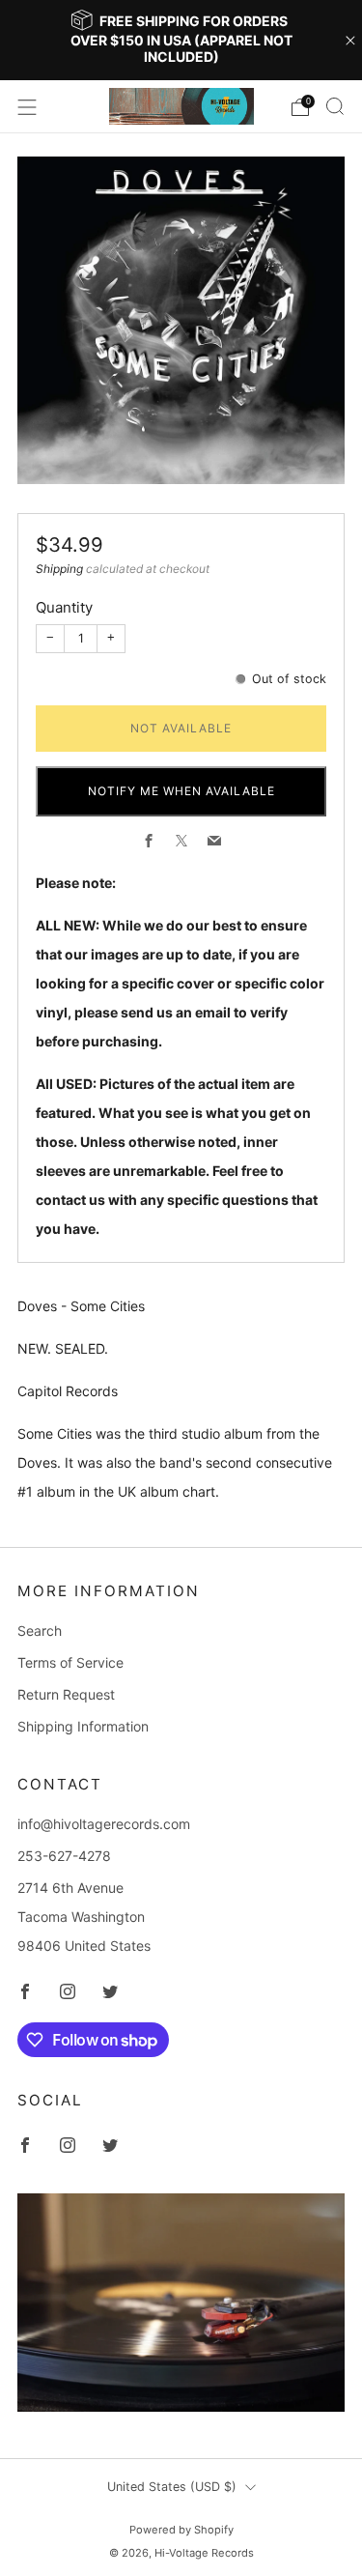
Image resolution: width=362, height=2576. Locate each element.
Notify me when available (181, 791)
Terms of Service (70, 1662)
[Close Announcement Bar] (350, 41)
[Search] (335, 106)
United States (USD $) (172, 2487)
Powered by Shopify (181, 2530)
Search (40, 1631)
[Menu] (27, 107)
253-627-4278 (64, 1856)
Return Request (66, 1694)
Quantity (64, 607)
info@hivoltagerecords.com (104, 1824)
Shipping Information (83, 1726)
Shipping (59, 569)
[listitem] (181, 40)
